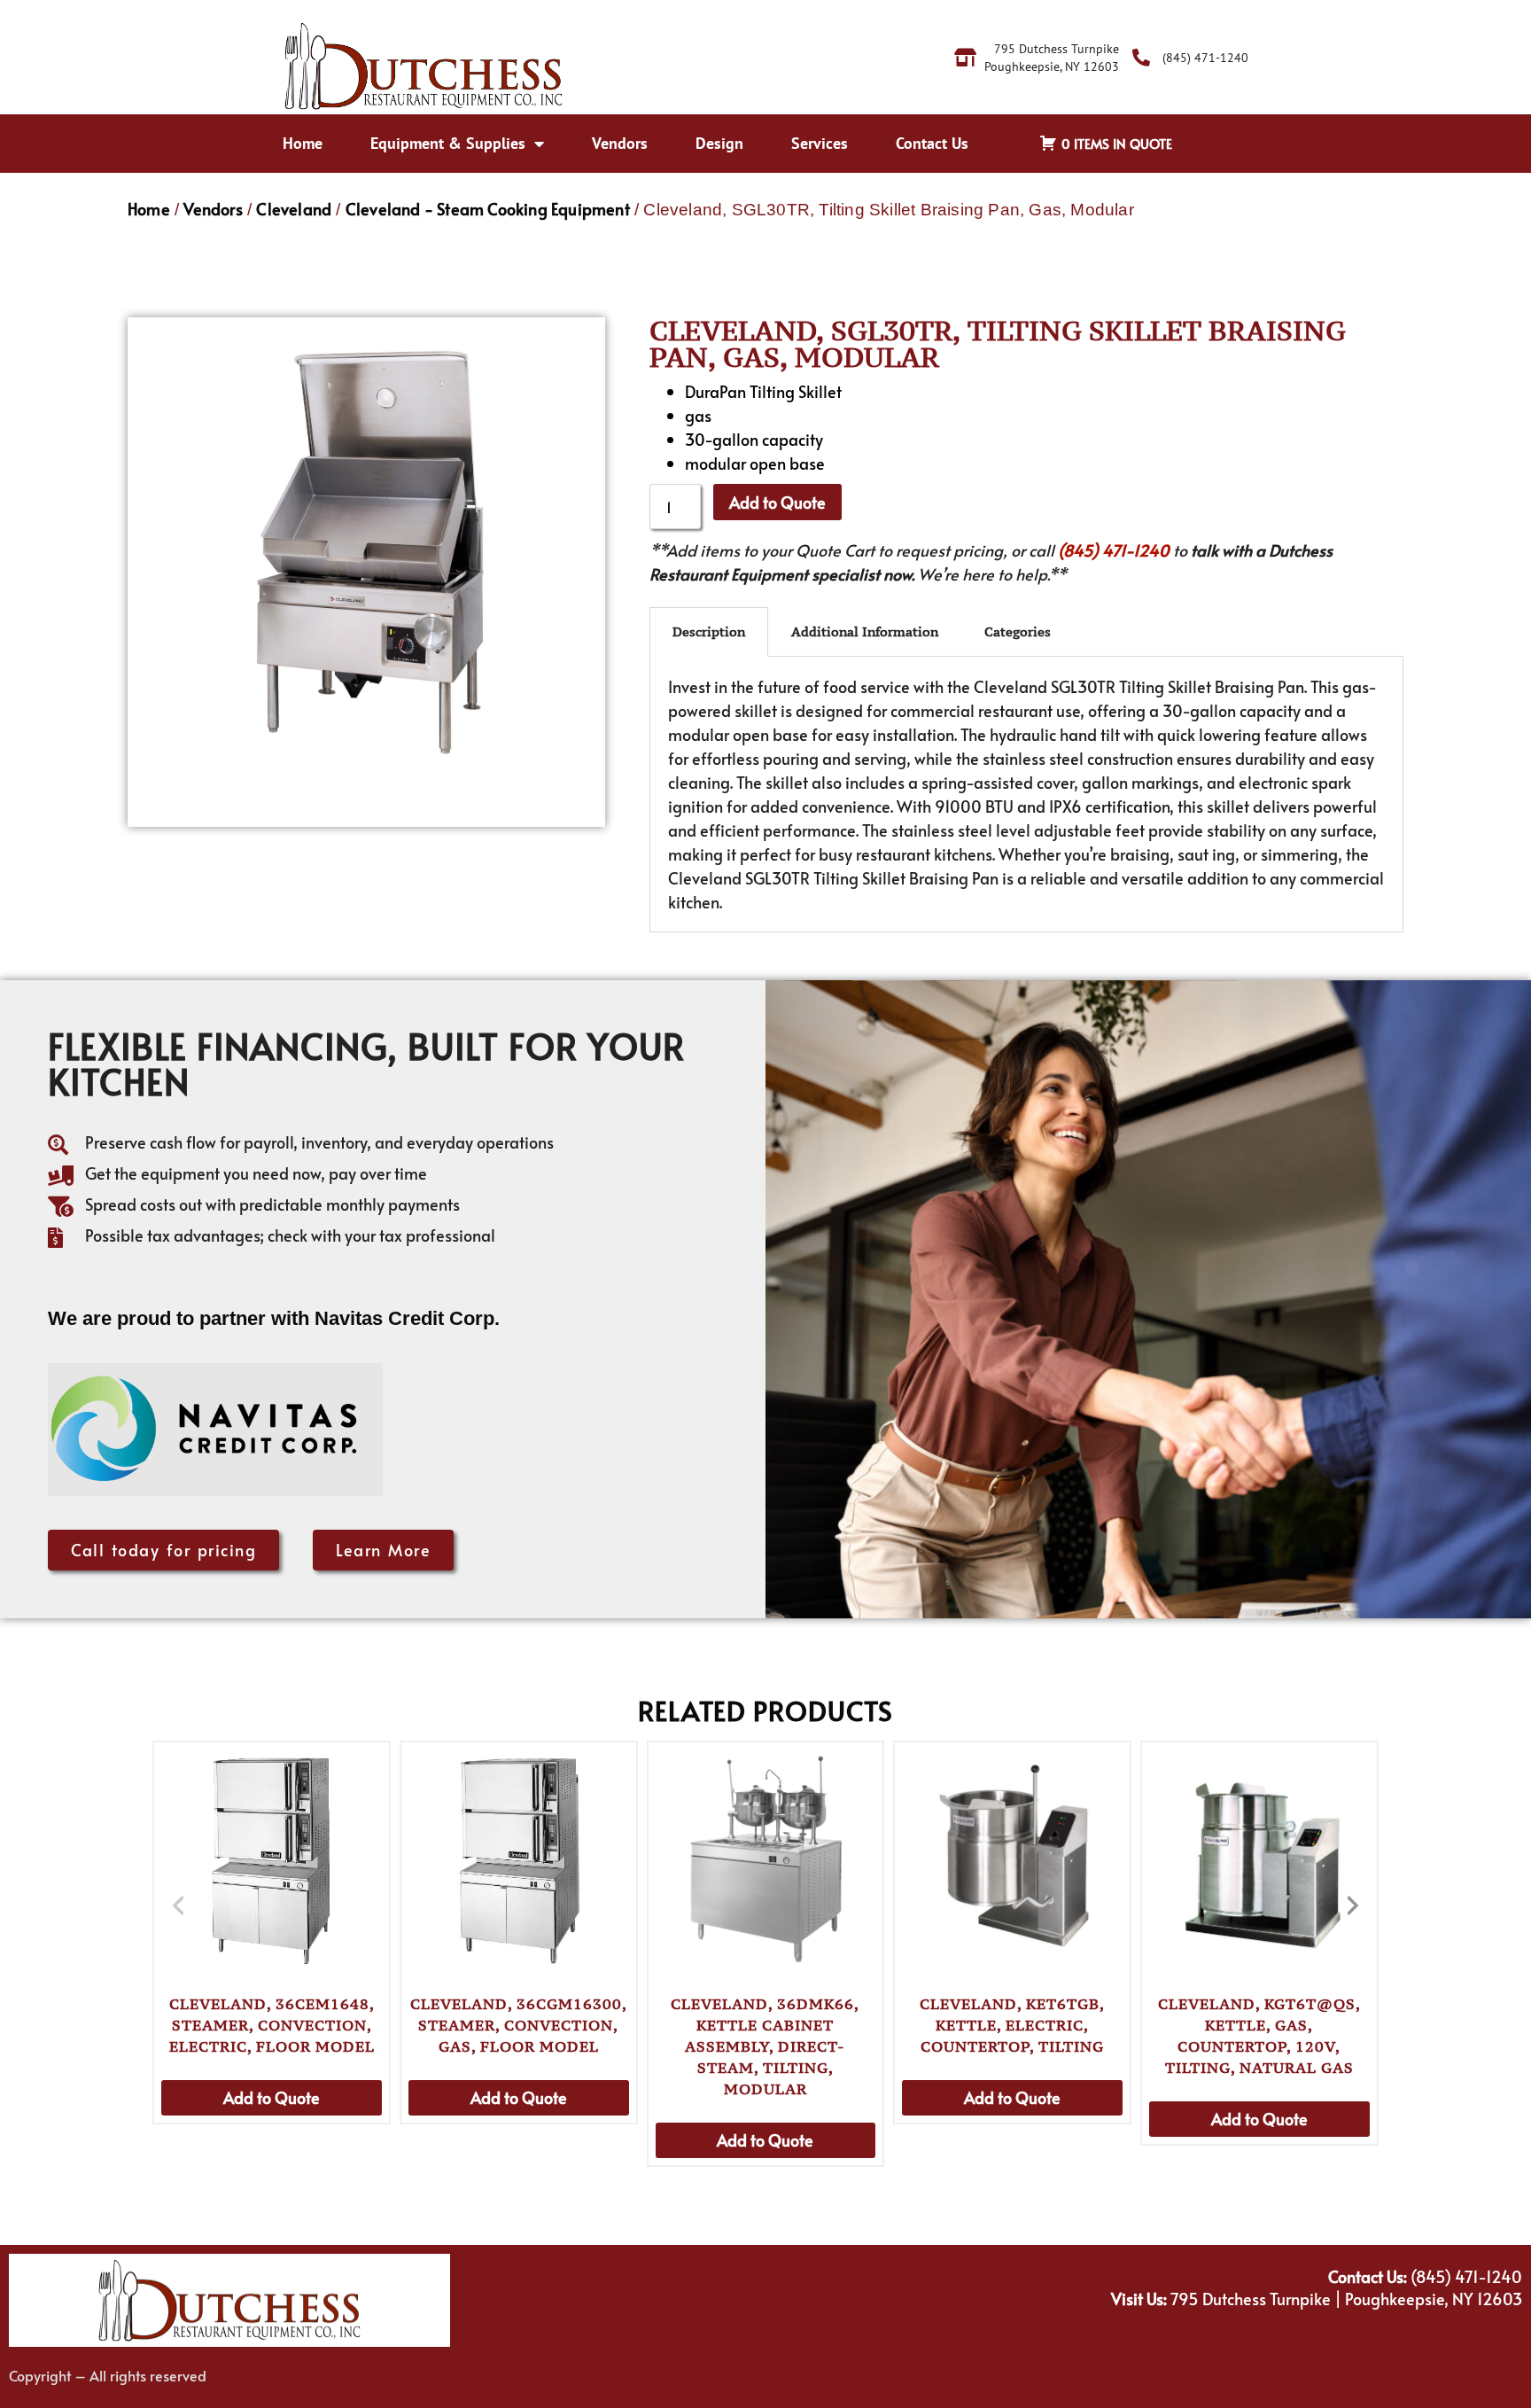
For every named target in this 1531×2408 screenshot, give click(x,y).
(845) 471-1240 (1114, 550)
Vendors (620, 143)
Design (719, 143)
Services (820, 143)
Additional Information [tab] (865, 631)
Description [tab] (709, 631)
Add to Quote (777, 502)
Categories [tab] (1018, 631)
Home (303, 143)
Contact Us (932, 143)
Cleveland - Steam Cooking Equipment (488, 209)
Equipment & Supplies (448, 143)
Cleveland (294, 209)
